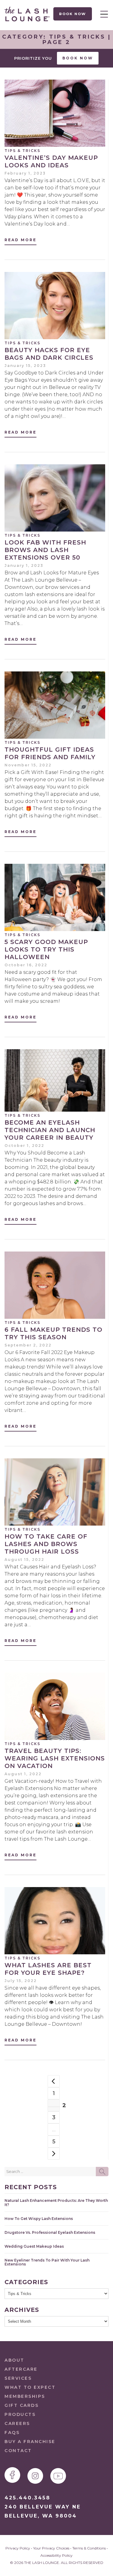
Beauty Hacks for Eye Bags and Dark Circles (49, 354)
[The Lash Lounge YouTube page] (58, 2476)
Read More (20, 240)
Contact (18, 2451)
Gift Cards (22, 2405)
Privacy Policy (18, 2548)
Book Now (73, 14)
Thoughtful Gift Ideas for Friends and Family (50, 753)
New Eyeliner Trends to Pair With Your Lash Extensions (47, 2262)
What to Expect (30, 2387)
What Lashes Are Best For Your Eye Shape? (48, 1969)
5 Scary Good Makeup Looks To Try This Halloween (46, 949)
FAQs (12, 2432)
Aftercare (21, 2369)
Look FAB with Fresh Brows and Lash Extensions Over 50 (45, 550)
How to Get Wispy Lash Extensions (39, 2219)
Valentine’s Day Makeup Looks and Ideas (51, 161)
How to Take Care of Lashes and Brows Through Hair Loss (46, 1544)
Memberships (25, 2396)
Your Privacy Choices (51, 2548)
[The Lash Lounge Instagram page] (35, 2476)
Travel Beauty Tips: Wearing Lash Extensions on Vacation (55, 1758)
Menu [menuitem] (102, 14)
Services (18, 2378)
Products (20, 2414)
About (14, 2360)
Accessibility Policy (56, 2555)
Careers (17, 2423)
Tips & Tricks (22, 151)
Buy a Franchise (30, 2442)
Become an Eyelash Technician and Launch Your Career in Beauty (50, 1130)
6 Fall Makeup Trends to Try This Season (53, 1333)
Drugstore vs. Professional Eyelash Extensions (50, 2232)
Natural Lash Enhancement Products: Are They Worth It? (56, 2202)
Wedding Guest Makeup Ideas (34, 2246)
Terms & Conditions (89, 2548)
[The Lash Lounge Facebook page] (12, 2475)
